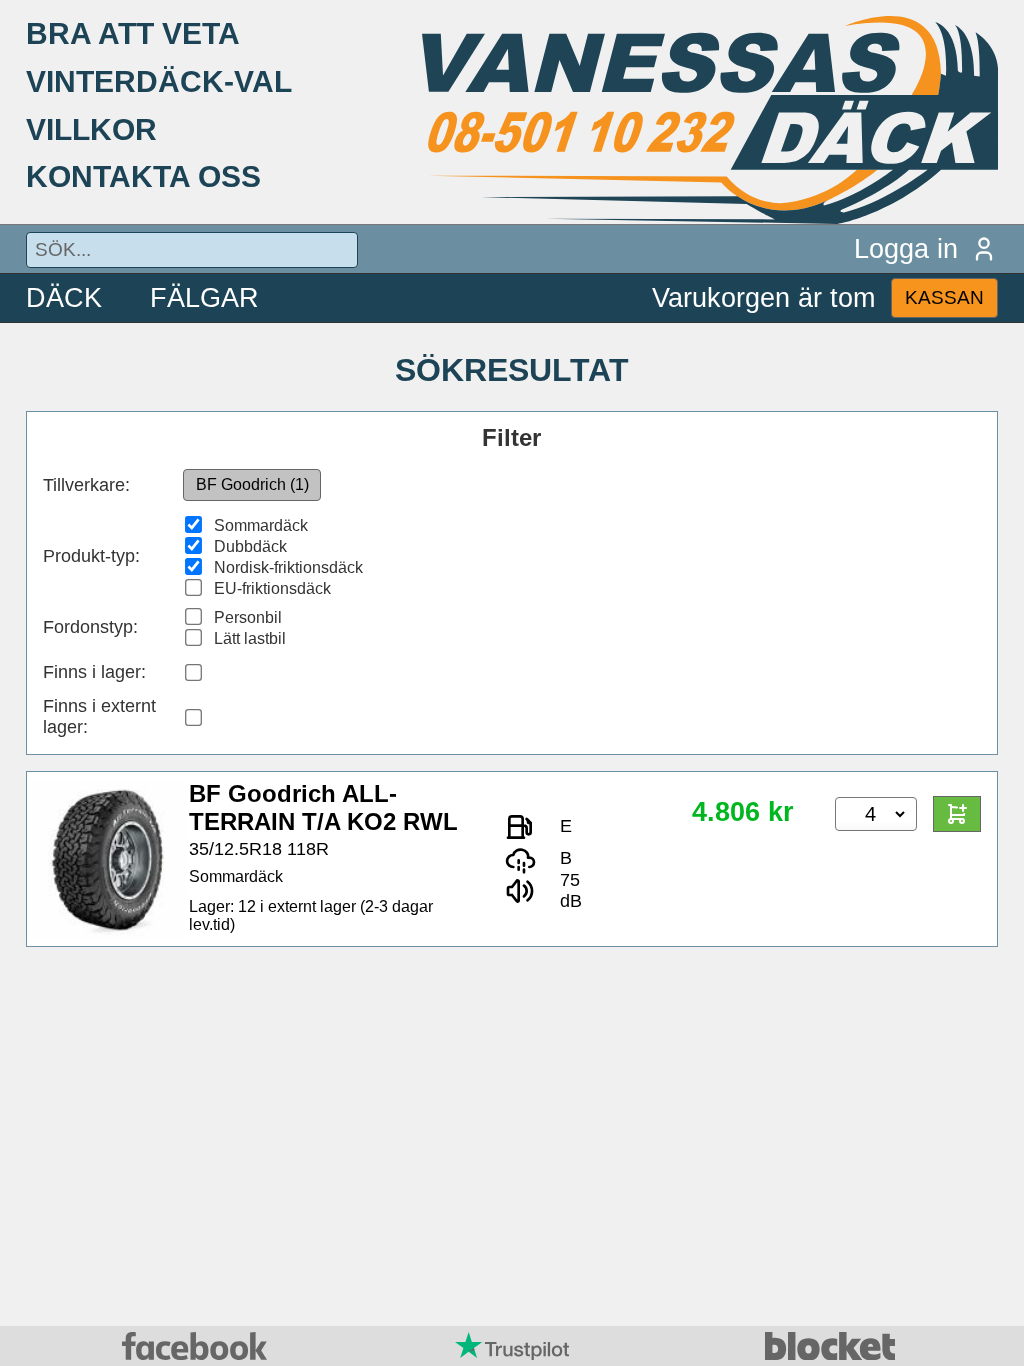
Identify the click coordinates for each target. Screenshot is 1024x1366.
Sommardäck (261, 525)
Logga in (906, 248)
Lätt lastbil (250, 638)
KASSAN (944, 297)
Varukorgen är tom (763, 297)
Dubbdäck (250, 546)
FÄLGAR (204, 297)
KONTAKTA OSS (143, 176)
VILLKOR (91, 129)
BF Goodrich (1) (252, 484)
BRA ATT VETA (133, 33)
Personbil (248, 617)
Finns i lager (92, 672)
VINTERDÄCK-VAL (159, 81)
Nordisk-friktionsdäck (288, 567)
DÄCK (64, 297)
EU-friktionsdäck (272, 588)
